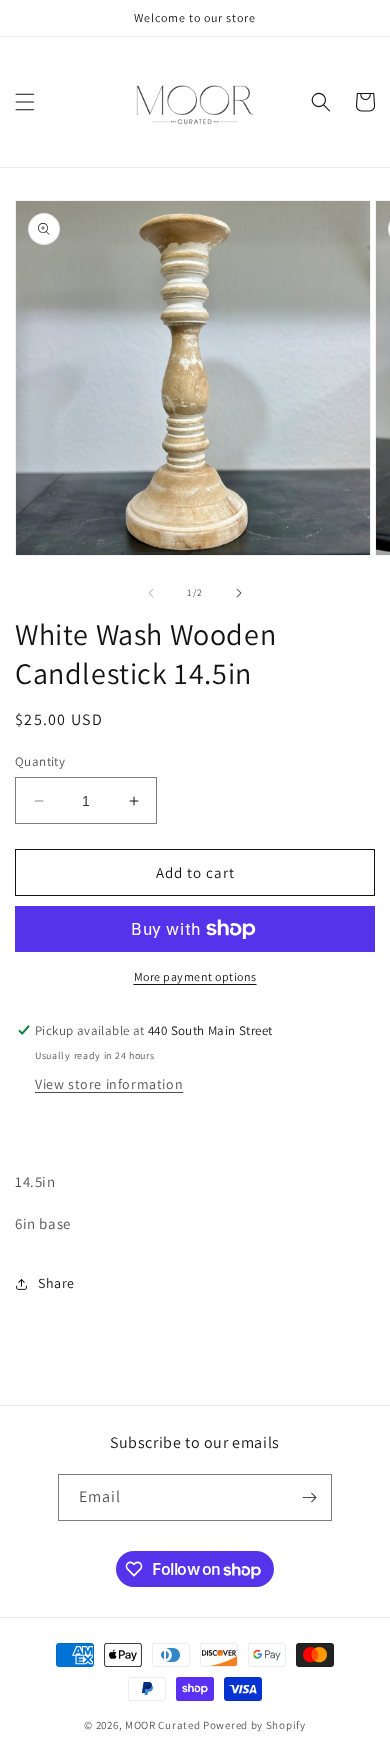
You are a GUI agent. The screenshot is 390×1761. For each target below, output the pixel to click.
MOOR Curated (162, 1725)
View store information (109, 1084)
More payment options (195, 976)
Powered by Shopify (254, 1725)
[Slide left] (151, 593)
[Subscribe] (309, 1497)
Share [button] (56, 1283)
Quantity (40, 761)
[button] (25, 102)
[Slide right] (239, 593)
